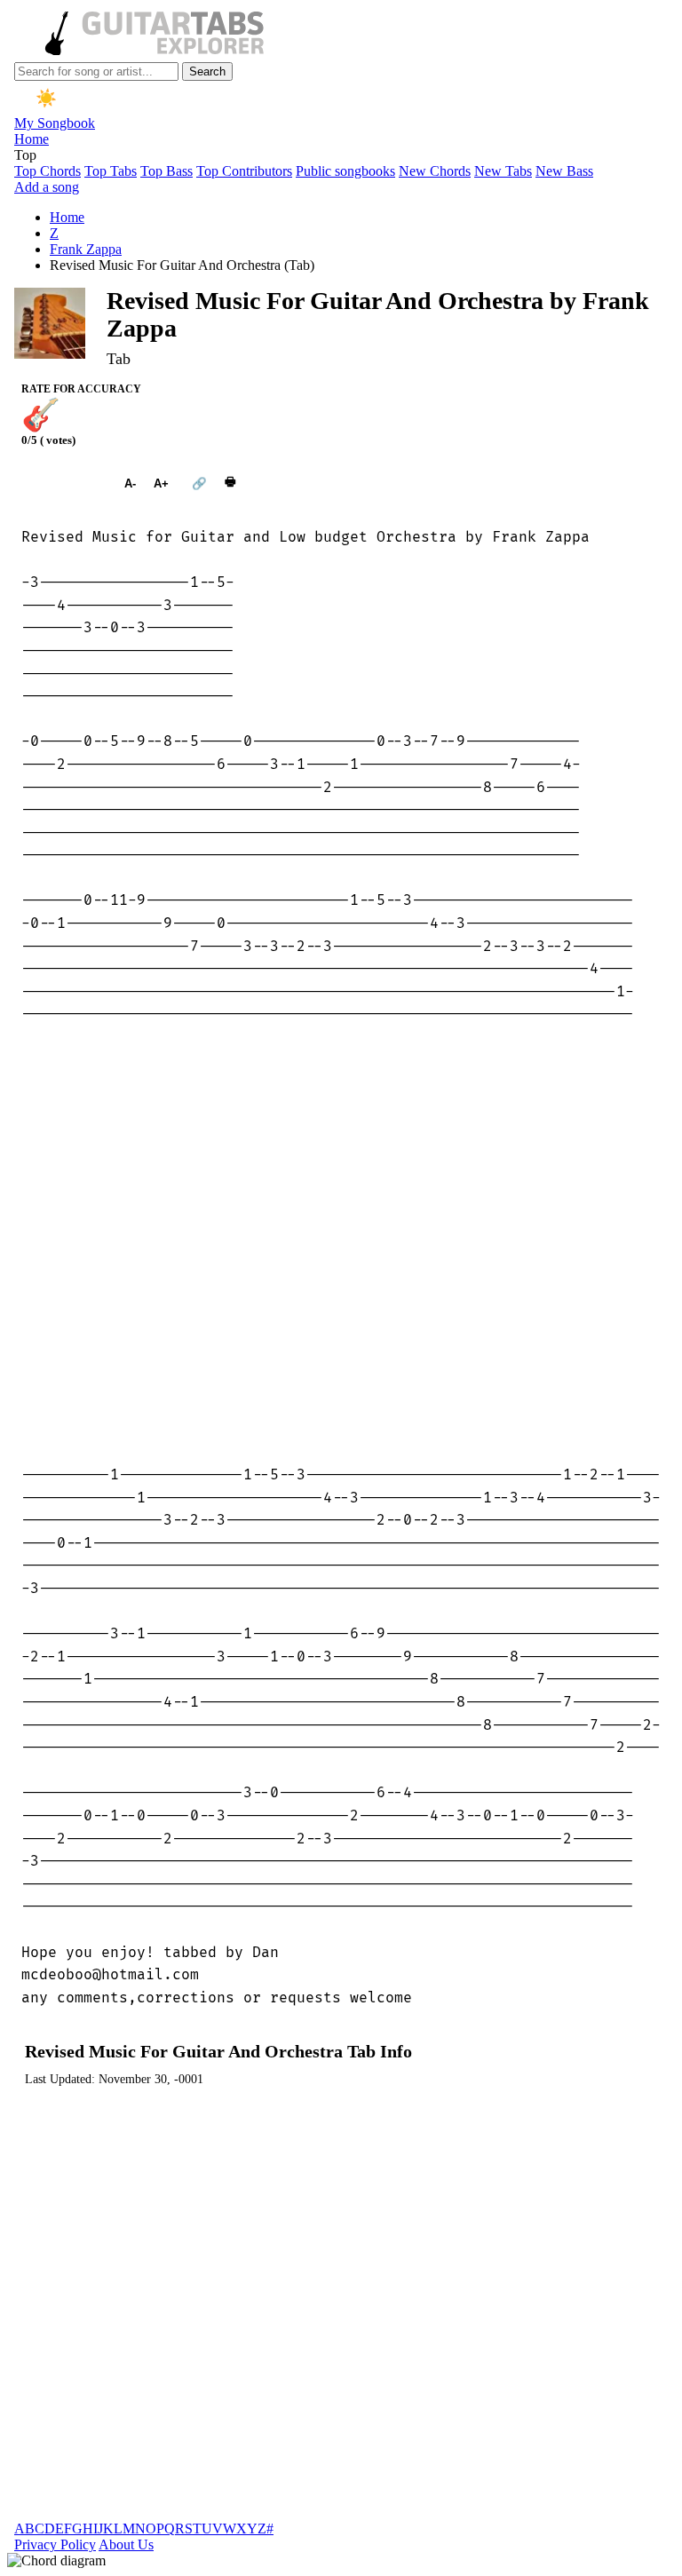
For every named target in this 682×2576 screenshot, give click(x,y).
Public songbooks (345, 171)
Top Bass (167, 171)
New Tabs (503, 171)
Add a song (47, 187)
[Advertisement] (341, 1245)
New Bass (564, 171)
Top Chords (48, 171)
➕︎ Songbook (64, 483)
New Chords (435, 171)
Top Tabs (111, 171)
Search (207, 71)
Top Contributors (244, 171)
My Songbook (55, 123)
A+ (161, 483)
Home (32, 139)
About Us (126, 2544)
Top (25, 155)
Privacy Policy (55, 2544)
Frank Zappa (86, 249)
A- (130, 483)
